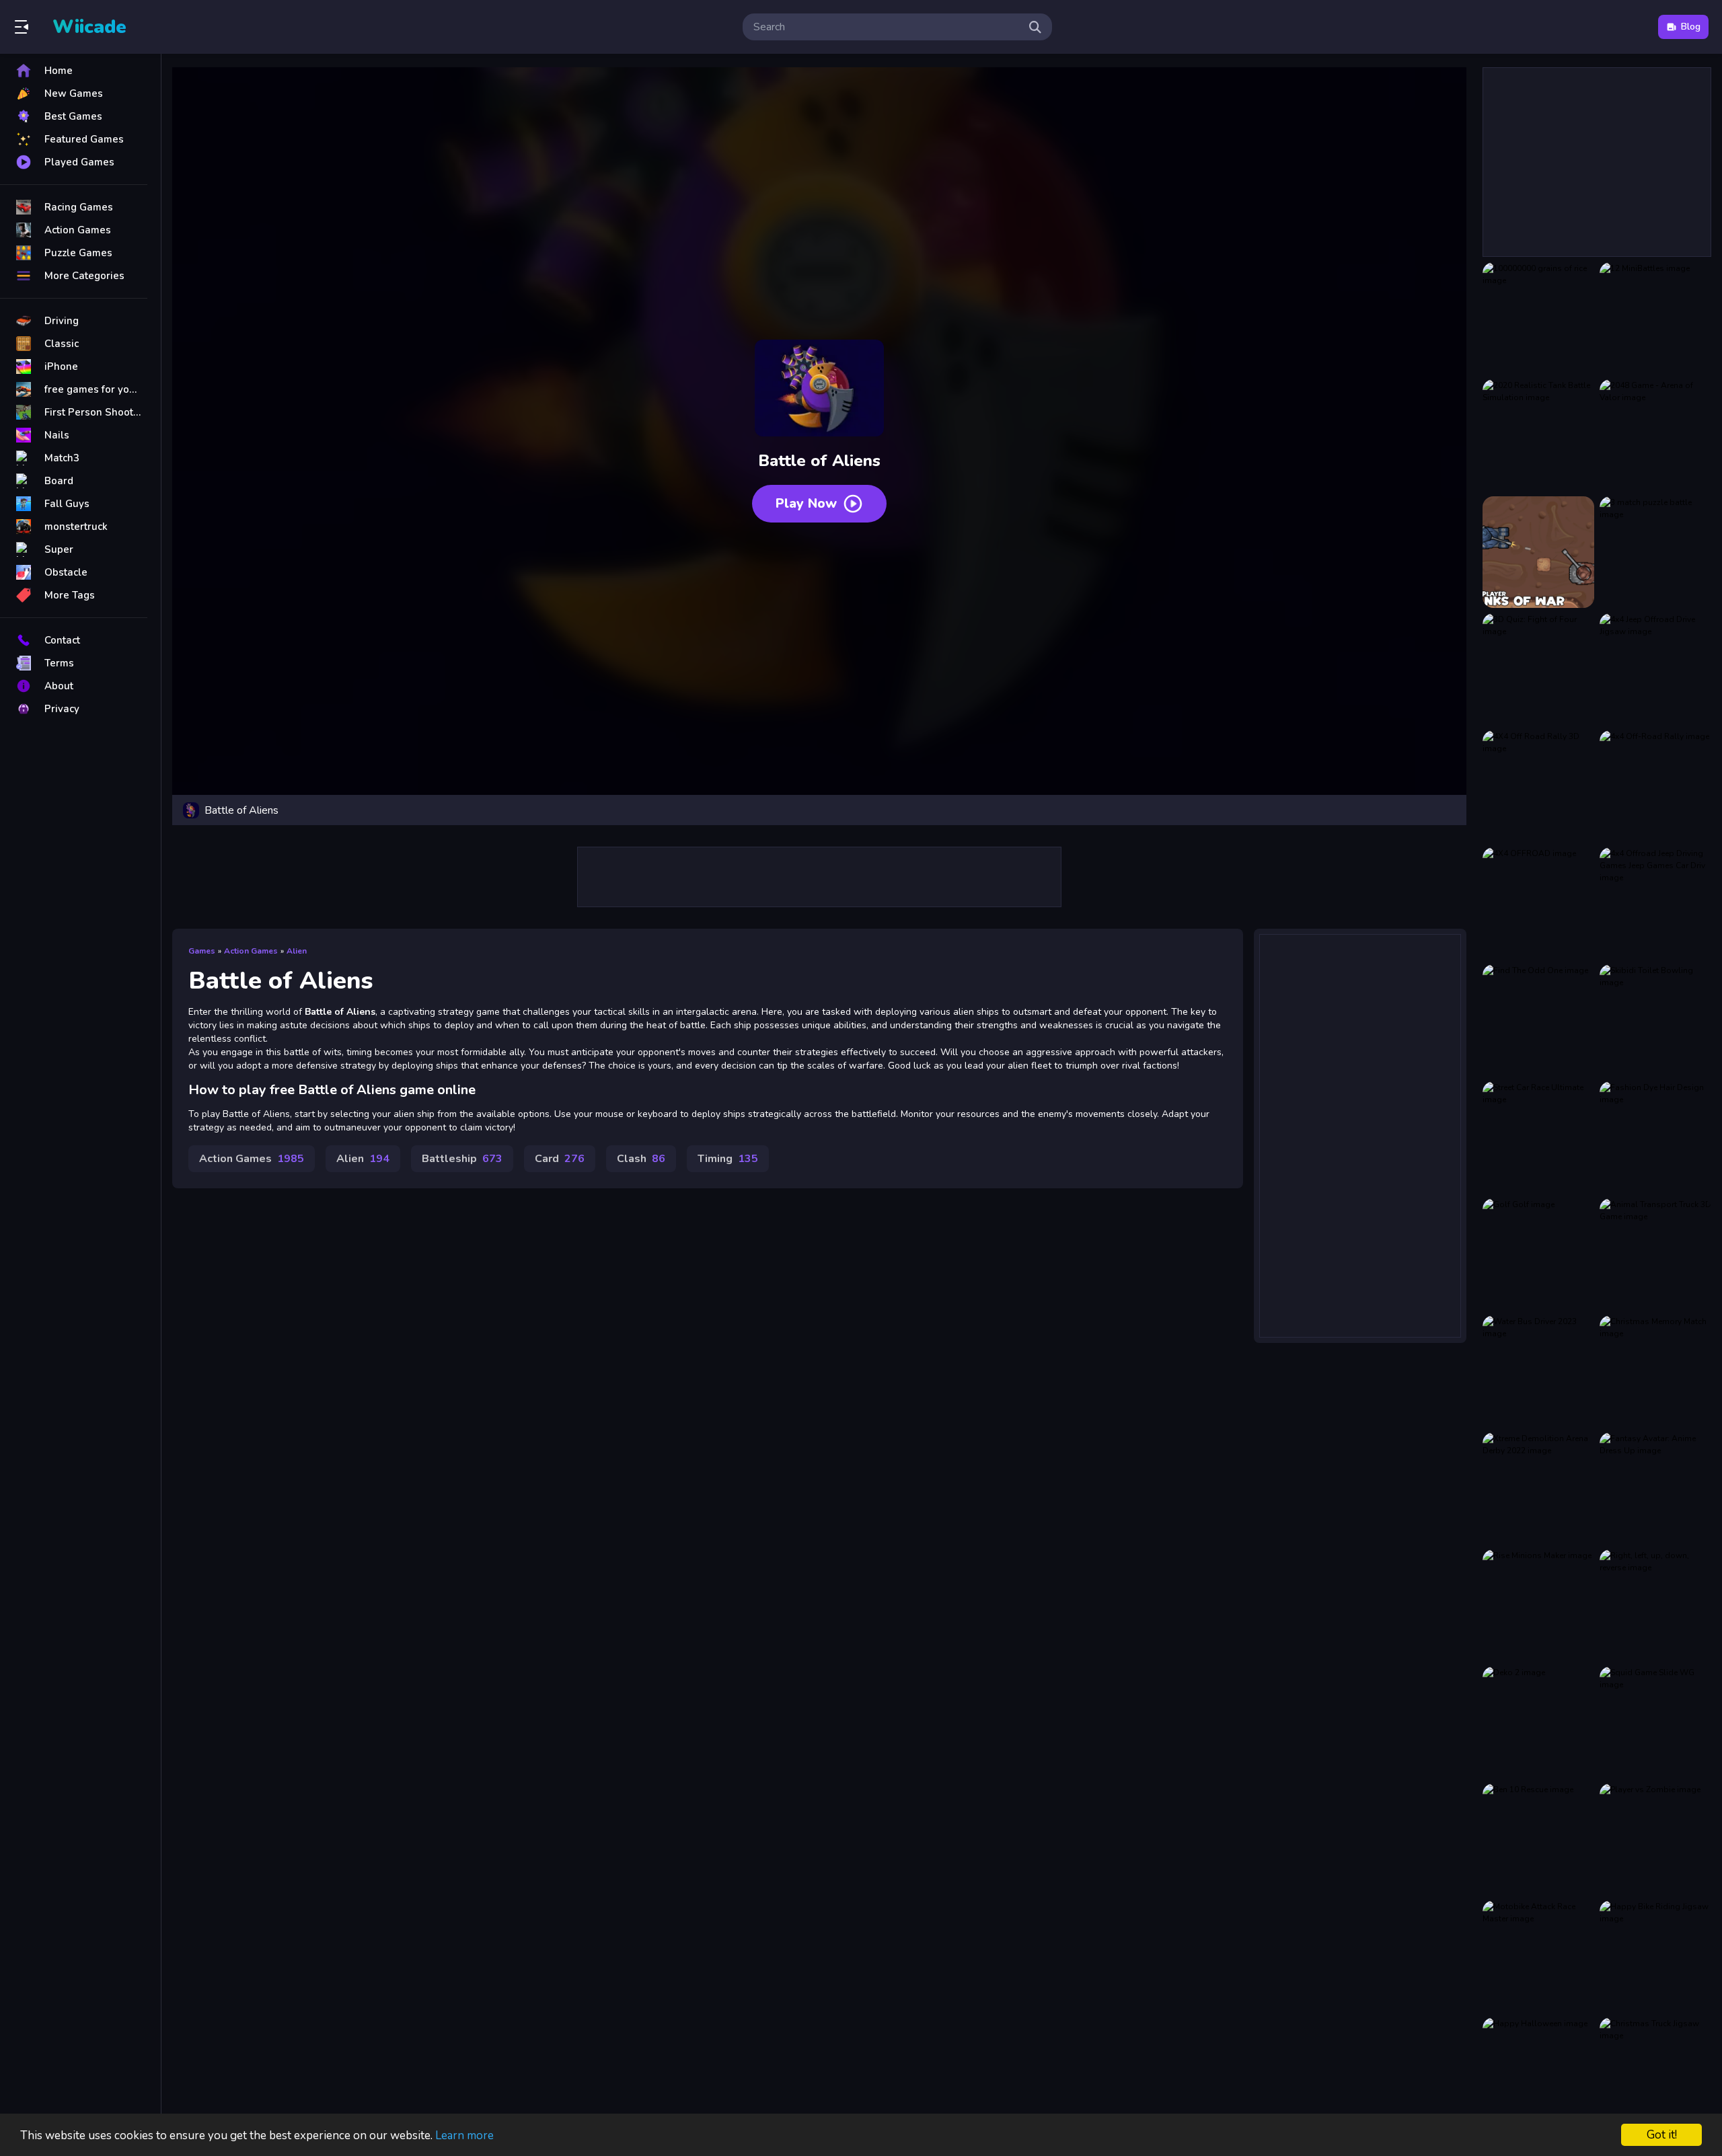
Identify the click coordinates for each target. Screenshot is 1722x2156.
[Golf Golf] (1538, 1254)
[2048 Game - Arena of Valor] (1655, 435)
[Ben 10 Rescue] (1538, 1839)
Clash (641, 1159)
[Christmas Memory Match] (1655, 1371)
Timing (728, 1159)
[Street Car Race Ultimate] (1538, 1137)
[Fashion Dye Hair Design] (1655, 1137)
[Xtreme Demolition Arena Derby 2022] (1538, 1488)
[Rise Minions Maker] (1538, 1605)
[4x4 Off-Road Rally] (1655, 786)
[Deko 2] (1538, 1722)
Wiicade (89, 27)
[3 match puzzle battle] (1655, 552)
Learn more (464, 2135)
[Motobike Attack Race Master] (1538, 1956)
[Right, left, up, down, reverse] (1655, 1605)
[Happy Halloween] (1538, 2073)
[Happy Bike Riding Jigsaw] (1655, 1956)
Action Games (251, 951)
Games (202, 951)
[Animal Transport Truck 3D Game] (1655, 1254)
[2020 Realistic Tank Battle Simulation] (1538, 435)
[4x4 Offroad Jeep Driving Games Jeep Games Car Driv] (1655, 903)
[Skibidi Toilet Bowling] (1655, 1020)
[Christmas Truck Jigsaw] (1655, 2073)
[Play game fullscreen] (1450, 810)
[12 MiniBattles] (1655, 318)
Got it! (1662, 2135)
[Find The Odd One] (1538, 1020)
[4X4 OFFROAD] (1538, 903)
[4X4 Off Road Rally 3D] (1538, 786)
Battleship (462, 1159)
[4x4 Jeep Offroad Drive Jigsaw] (1655, 669)
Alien (297, 951)
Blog (1691, 27)
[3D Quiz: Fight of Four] (1538, 669)
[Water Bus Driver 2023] (1538, 1371)
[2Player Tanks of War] (1538, 552)
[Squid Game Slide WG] (1655, 1722)
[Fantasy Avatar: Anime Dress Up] (1655, 1488)
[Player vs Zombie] (1655, 1839)
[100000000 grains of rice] (1538, 318)
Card (560, 1159)
